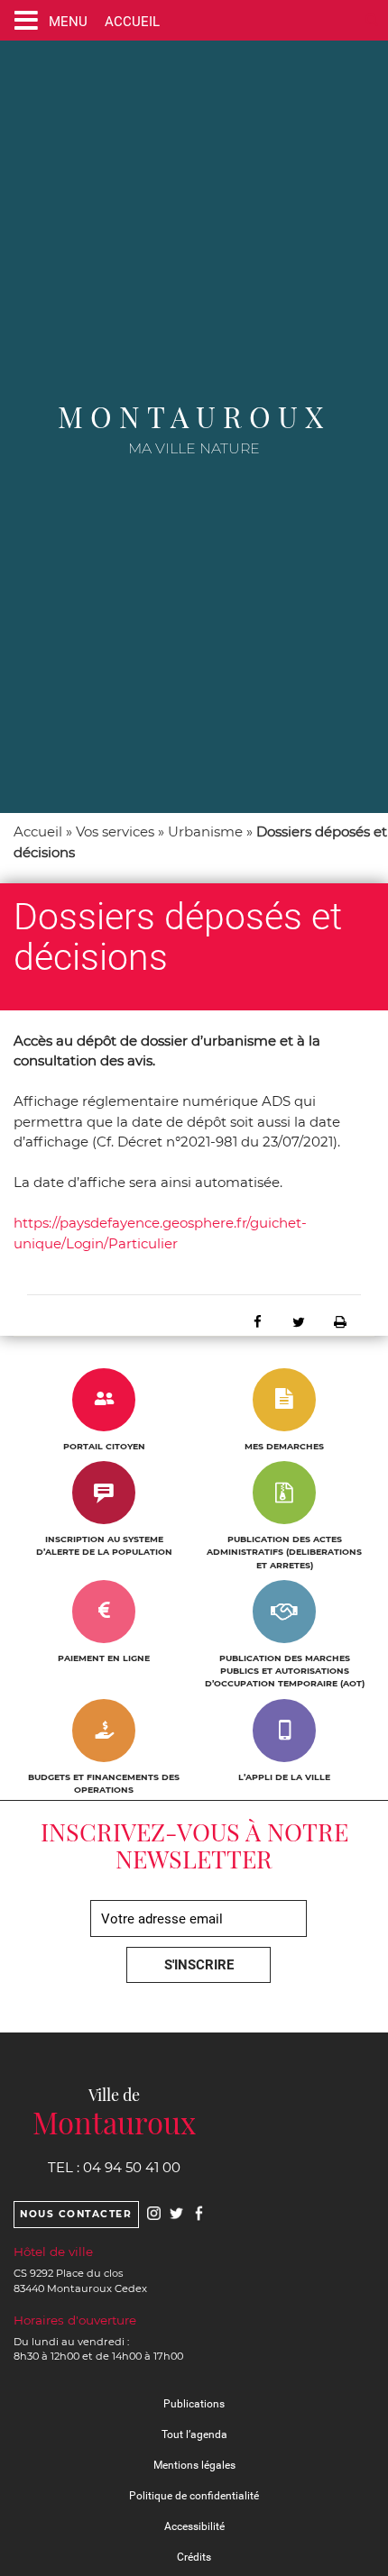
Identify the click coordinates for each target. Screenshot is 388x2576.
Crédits (194, 2557)
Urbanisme (205, 831)
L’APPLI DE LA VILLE (284, 1777)
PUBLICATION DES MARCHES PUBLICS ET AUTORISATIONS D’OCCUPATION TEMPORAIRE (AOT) (285, 1671)
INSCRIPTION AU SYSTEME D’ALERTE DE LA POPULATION (104, 1545)
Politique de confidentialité (194, 2496)
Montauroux (194, 416)
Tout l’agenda (194, 2434)
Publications (194, 2404)
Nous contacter (76, 2214)
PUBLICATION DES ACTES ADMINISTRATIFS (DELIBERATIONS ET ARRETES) (284, 1552)
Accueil (38, 831)
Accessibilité (194, 2526)
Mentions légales (194, 2465)
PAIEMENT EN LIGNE (104, 1658)
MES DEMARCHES (284, 1446)
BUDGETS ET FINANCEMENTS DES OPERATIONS (104, 1783)
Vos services (115, 831)
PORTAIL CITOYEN (104, 1446)
